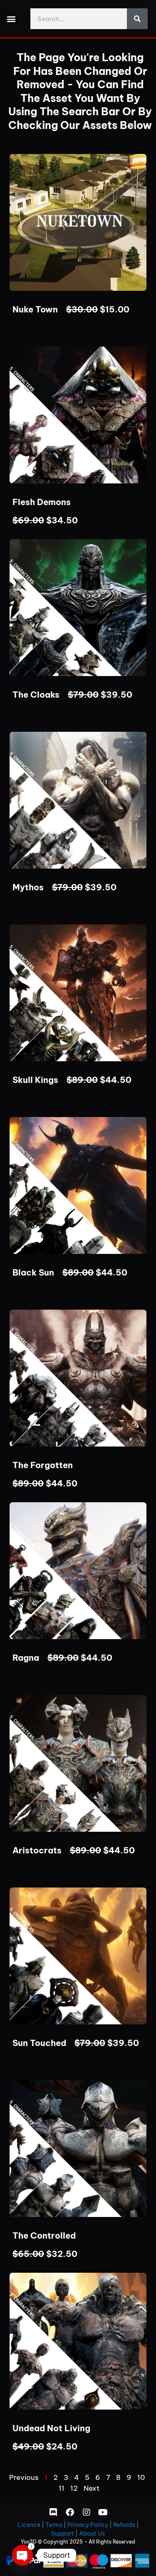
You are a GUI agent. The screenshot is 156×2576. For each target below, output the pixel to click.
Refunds (124, 2525)
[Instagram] (87, 2512)
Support (63, 2534)
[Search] (137, 19)
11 (62, 2488)
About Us (92, 2534)
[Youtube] (103, 2512)
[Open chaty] (22, 2555)
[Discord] (53, 2512)
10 (141, 2477)
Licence (29, 2525)
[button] (11, 19)
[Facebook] (70, 2512)
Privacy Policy (88, 2525)
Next (92, 2488)
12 (74, 2488)
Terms (54, 2525)
